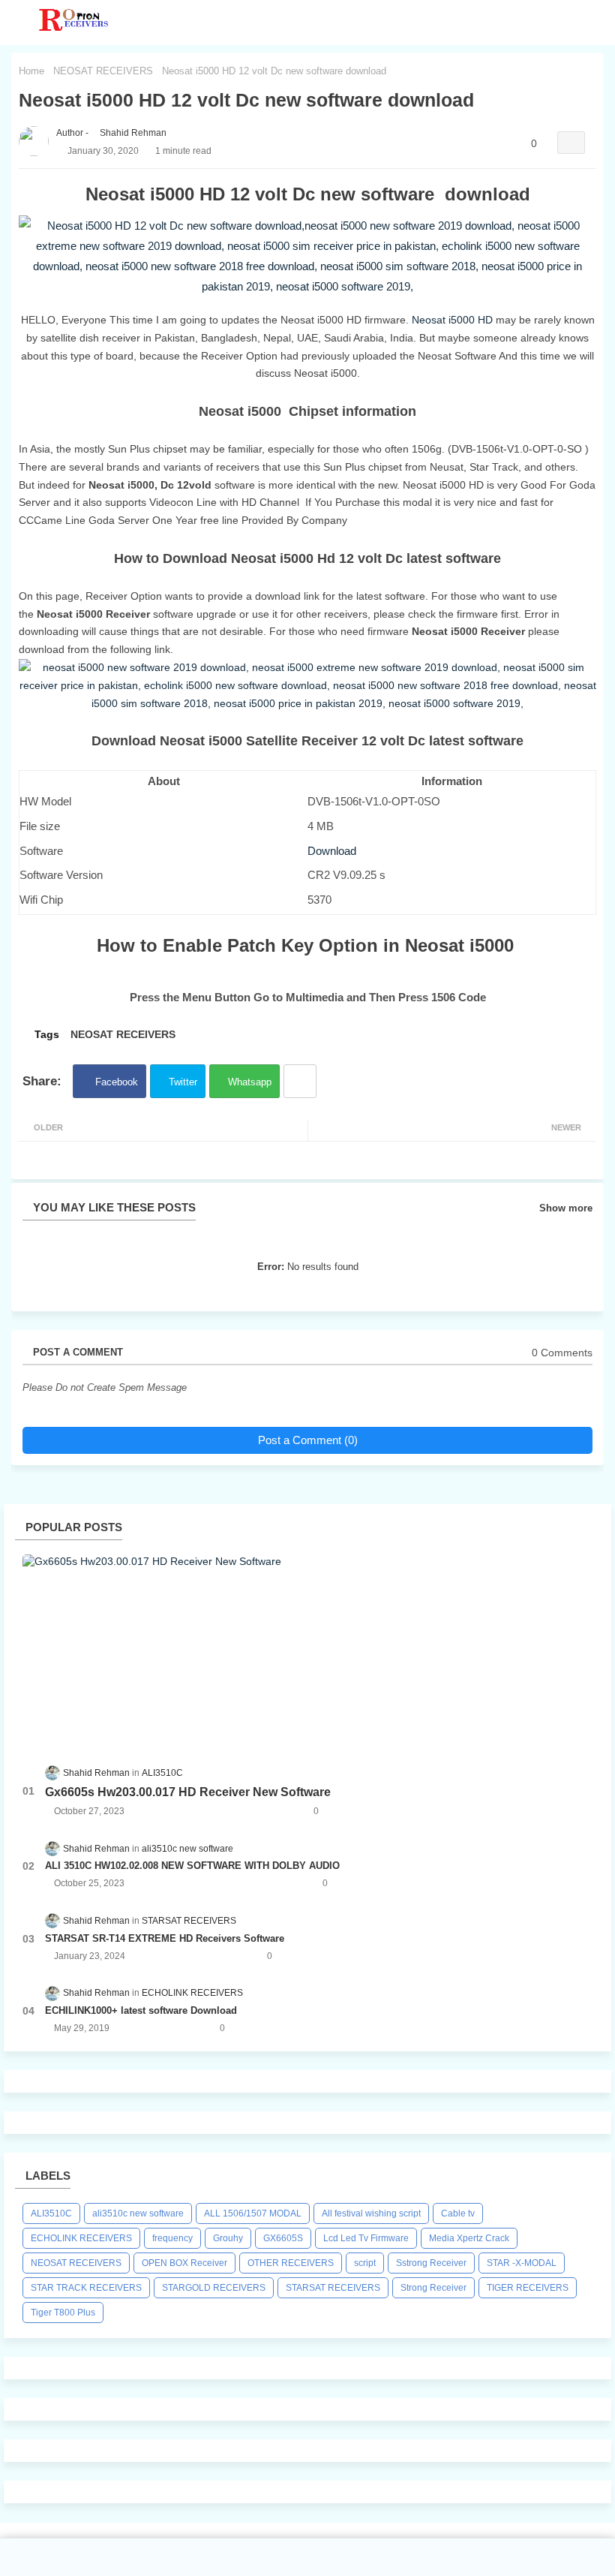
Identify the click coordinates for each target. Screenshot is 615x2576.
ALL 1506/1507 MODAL (253, 2213)
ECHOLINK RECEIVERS (81, 2238)
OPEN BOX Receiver (184, 2263)
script (365, 2263)
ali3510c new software (138, 2213)
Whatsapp (250, 1082)
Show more (566, 1208)
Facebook (117, 1082)
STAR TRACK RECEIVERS (86, 2288)
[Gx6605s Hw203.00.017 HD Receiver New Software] (307, 1651)
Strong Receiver (433, 2288)
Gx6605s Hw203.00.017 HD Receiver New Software (188, 1792)
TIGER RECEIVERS (528, 2288)
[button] (600, 23)
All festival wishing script (371, 2213)
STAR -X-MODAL (522, 2263)
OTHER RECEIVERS (291, 2263)
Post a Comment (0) (308, 1440)
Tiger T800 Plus (63, 2313)
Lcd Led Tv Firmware (366, 2238)
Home (31, 71)
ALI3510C (51, 2213)
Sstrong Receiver (431, 2263)
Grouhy (228, 2238)
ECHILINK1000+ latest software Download (141, 2010)
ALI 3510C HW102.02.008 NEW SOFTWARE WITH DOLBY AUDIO (192, 1866)
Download (332, 851)
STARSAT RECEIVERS (333, 2288)
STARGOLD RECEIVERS (214, 2288)
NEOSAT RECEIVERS (103, 71)
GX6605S (283, 2238)
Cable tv (458, 2213)
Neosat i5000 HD (454, 320)
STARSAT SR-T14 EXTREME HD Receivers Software (165, 1938)
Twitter (183, 1082)
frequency (172, 2238)
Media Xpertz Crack (469, 2238)
